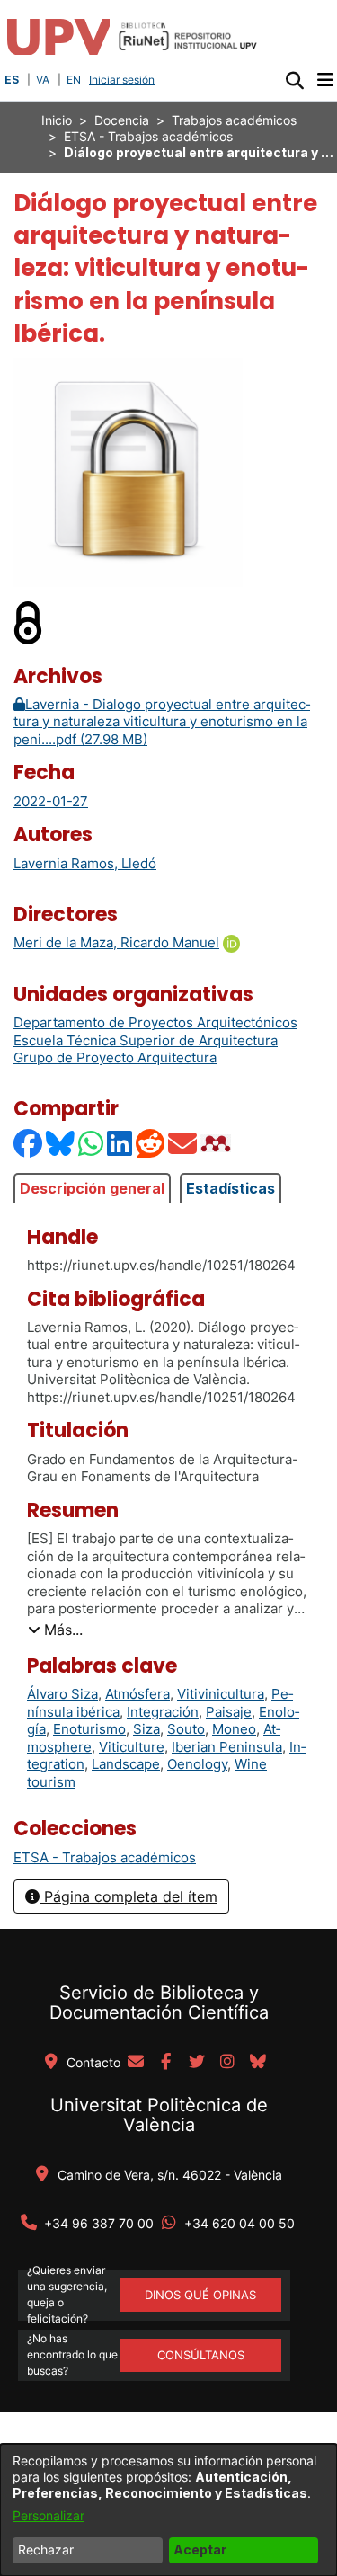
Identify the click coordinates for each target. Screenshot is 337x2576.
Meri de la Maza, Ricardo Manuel (116, 942)
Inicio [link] (57, 120)
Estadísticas (231, 1188)
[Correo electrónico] (183, 1143)
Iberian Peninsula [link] (227, 1747)
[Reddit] (151, 1143)
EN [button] (74, 80)
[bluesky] (258, 2063)
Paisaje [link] (229, 1712)
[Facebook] (29, 1143)
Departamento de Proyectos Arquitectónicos (155, 1022)
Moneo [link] (234, 1729)
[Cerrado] (29, 622)
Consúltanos (201, 2355)
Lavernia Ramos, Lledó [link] (85, 863)
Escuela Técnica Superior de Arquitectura (146, 1040)
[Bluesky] (61, 1143)
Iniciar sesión (124, 80)
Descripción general (92, 1188)
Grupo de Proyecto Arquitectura (115, 1057)
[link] (105, 1857)
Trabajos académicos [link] (234, 120)
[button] (294, 80)
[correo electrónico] (136, 2063)
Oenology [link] (197, 1764)
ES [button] (12, 80)
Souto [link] (186, 1729)
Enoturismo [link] (89, 1729)
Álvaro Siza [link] (62, 1694)
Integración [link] (163, 1712)
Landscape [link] (126, 1764)
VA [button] (43, 80)
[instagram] (227, 2063)
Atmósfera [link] (137, 1694)
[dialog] (168, 2510)
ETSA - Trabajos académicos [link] (148, 136)
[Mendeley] (217, 1143)
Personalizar (49, 2515)
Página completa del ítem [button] (129, 1896)
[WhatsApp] (92, 1143)
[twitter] (197, 2063)
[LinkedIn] (120, 1143)
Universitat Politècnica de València (159, 2115)
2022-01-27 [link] (51, 801)
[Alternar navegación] (325, 80)
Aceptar (200, 2549)
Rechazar (46, 2549)
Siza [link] (146, 1729)
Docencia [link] (122, 120)
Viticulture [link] (132, 1747)
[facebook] (166, 2063)
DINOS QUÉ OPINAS (200, 2295)
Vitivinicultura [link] (221, 1694)
